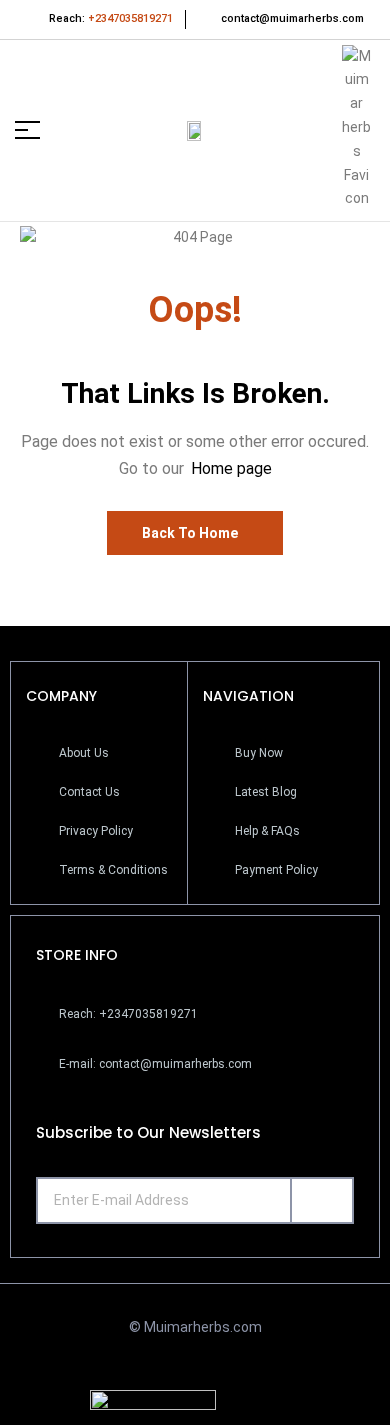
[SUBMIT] (322, 1200)
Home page (231, 468)
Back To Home (190, 533)
